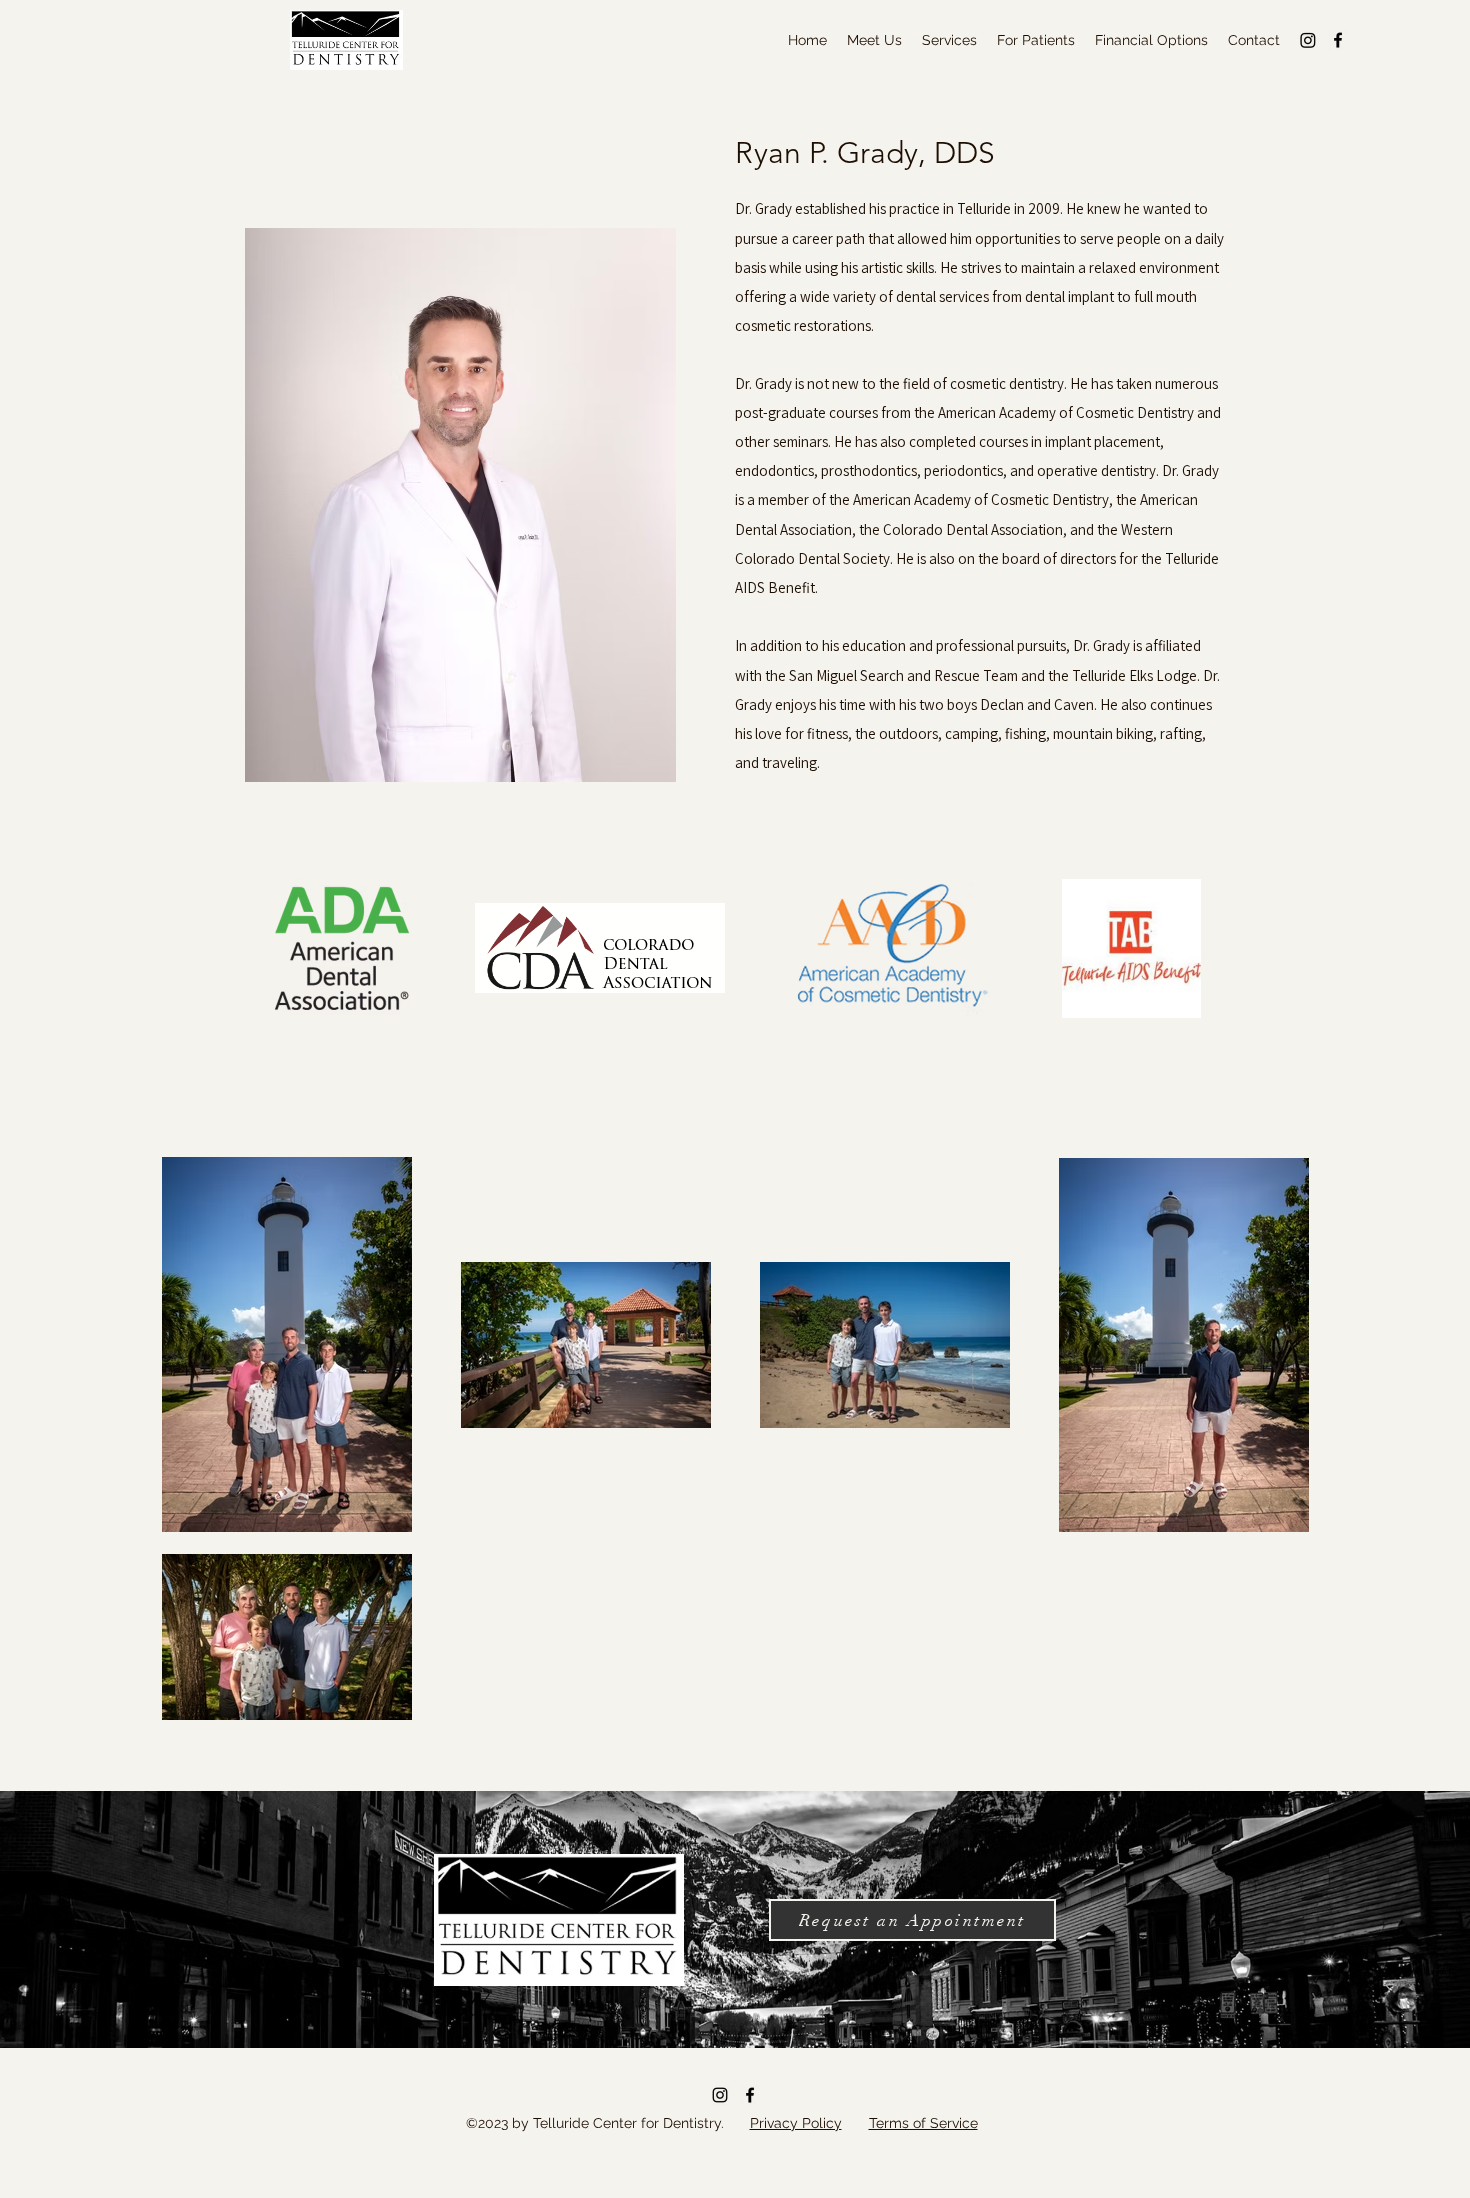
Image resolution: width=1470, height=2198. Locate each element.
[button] (874, 40)
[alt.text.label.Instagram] (720, 2095)
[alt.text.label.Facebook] (1338, 40)
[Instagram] (1308, 40)
